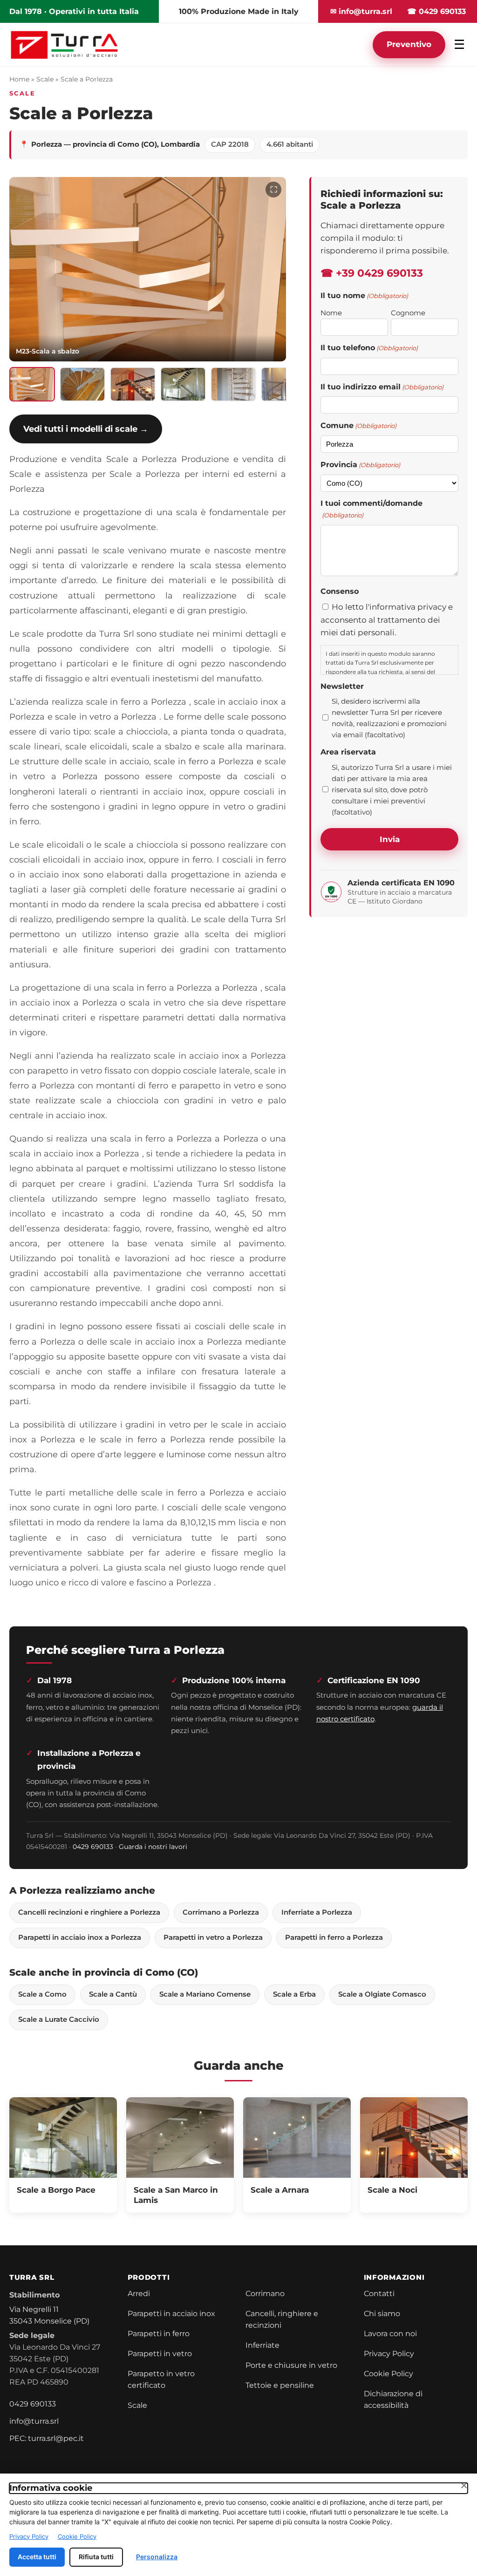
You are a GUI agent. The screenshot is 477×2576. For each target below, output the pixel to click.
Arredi (139, 2294)
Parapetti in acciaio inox (171, 2314)
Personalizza (157, 2557)
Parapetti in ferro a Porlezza (334, 1937)
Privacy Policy (389, 2354)
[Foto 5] (233, 384)
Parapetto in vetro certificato (161, 2379)
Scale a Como (42, 1994)
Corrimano (265, 2294)
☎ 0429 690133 (436, 11)
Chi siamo (382, 2314)
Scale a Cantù (113, 1994)
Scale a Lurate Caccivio (59, 2019)
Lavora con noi (390, 2334)
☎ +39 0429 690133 (372, 273)
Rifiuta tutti (96, 2557)
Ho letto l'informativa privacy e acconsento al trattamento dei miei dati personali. (387, 619)
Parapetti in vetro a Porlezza (213, 1937)
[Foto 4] (183, 384)
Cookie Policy (388, 2374)
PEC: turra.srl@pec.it (47, 2438)
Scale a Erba (294, 1994)
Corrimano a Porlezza (221, 1912)
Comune (358, 425)
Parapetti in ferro (159, 2334)
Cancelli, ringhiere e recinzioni (282, 2319)
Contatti (379, 2294)
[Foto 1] (32, 384)
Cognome (408, 313)
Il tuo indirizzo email (382, 387)
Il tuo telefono (369, 348)
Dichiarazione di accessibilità (393, 2399)
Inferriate (262, 2345)
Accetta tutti (37, 2557)
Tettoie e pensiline (280, 2385)
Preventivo (409, 44)
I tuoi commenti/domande (371, 509)
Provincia (360, 465)
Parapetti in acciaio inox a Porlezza (80, 1937)
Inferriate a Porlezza (317, 1912)
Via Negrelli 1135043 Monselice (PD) (49, 2315)
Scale (45, 79)
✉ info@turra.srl (361, 11)
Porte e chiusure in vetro (291, 2365)
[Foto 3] (133, 384)
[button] (148, 269)
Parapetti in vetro (160, 2354)
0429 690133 (93, 1847)
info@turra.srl (34, 2421)
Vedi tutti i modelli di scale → (86, 429)
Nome (331, 313)
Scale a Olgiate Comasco (382, 1994)
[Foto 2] (82, 384)
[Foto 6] (284, 384)
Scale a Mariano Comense (205, 1994)
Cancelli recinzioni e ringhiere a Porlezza (89, 1912)
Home (19, 79)
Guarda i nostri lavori (153, 1847)
